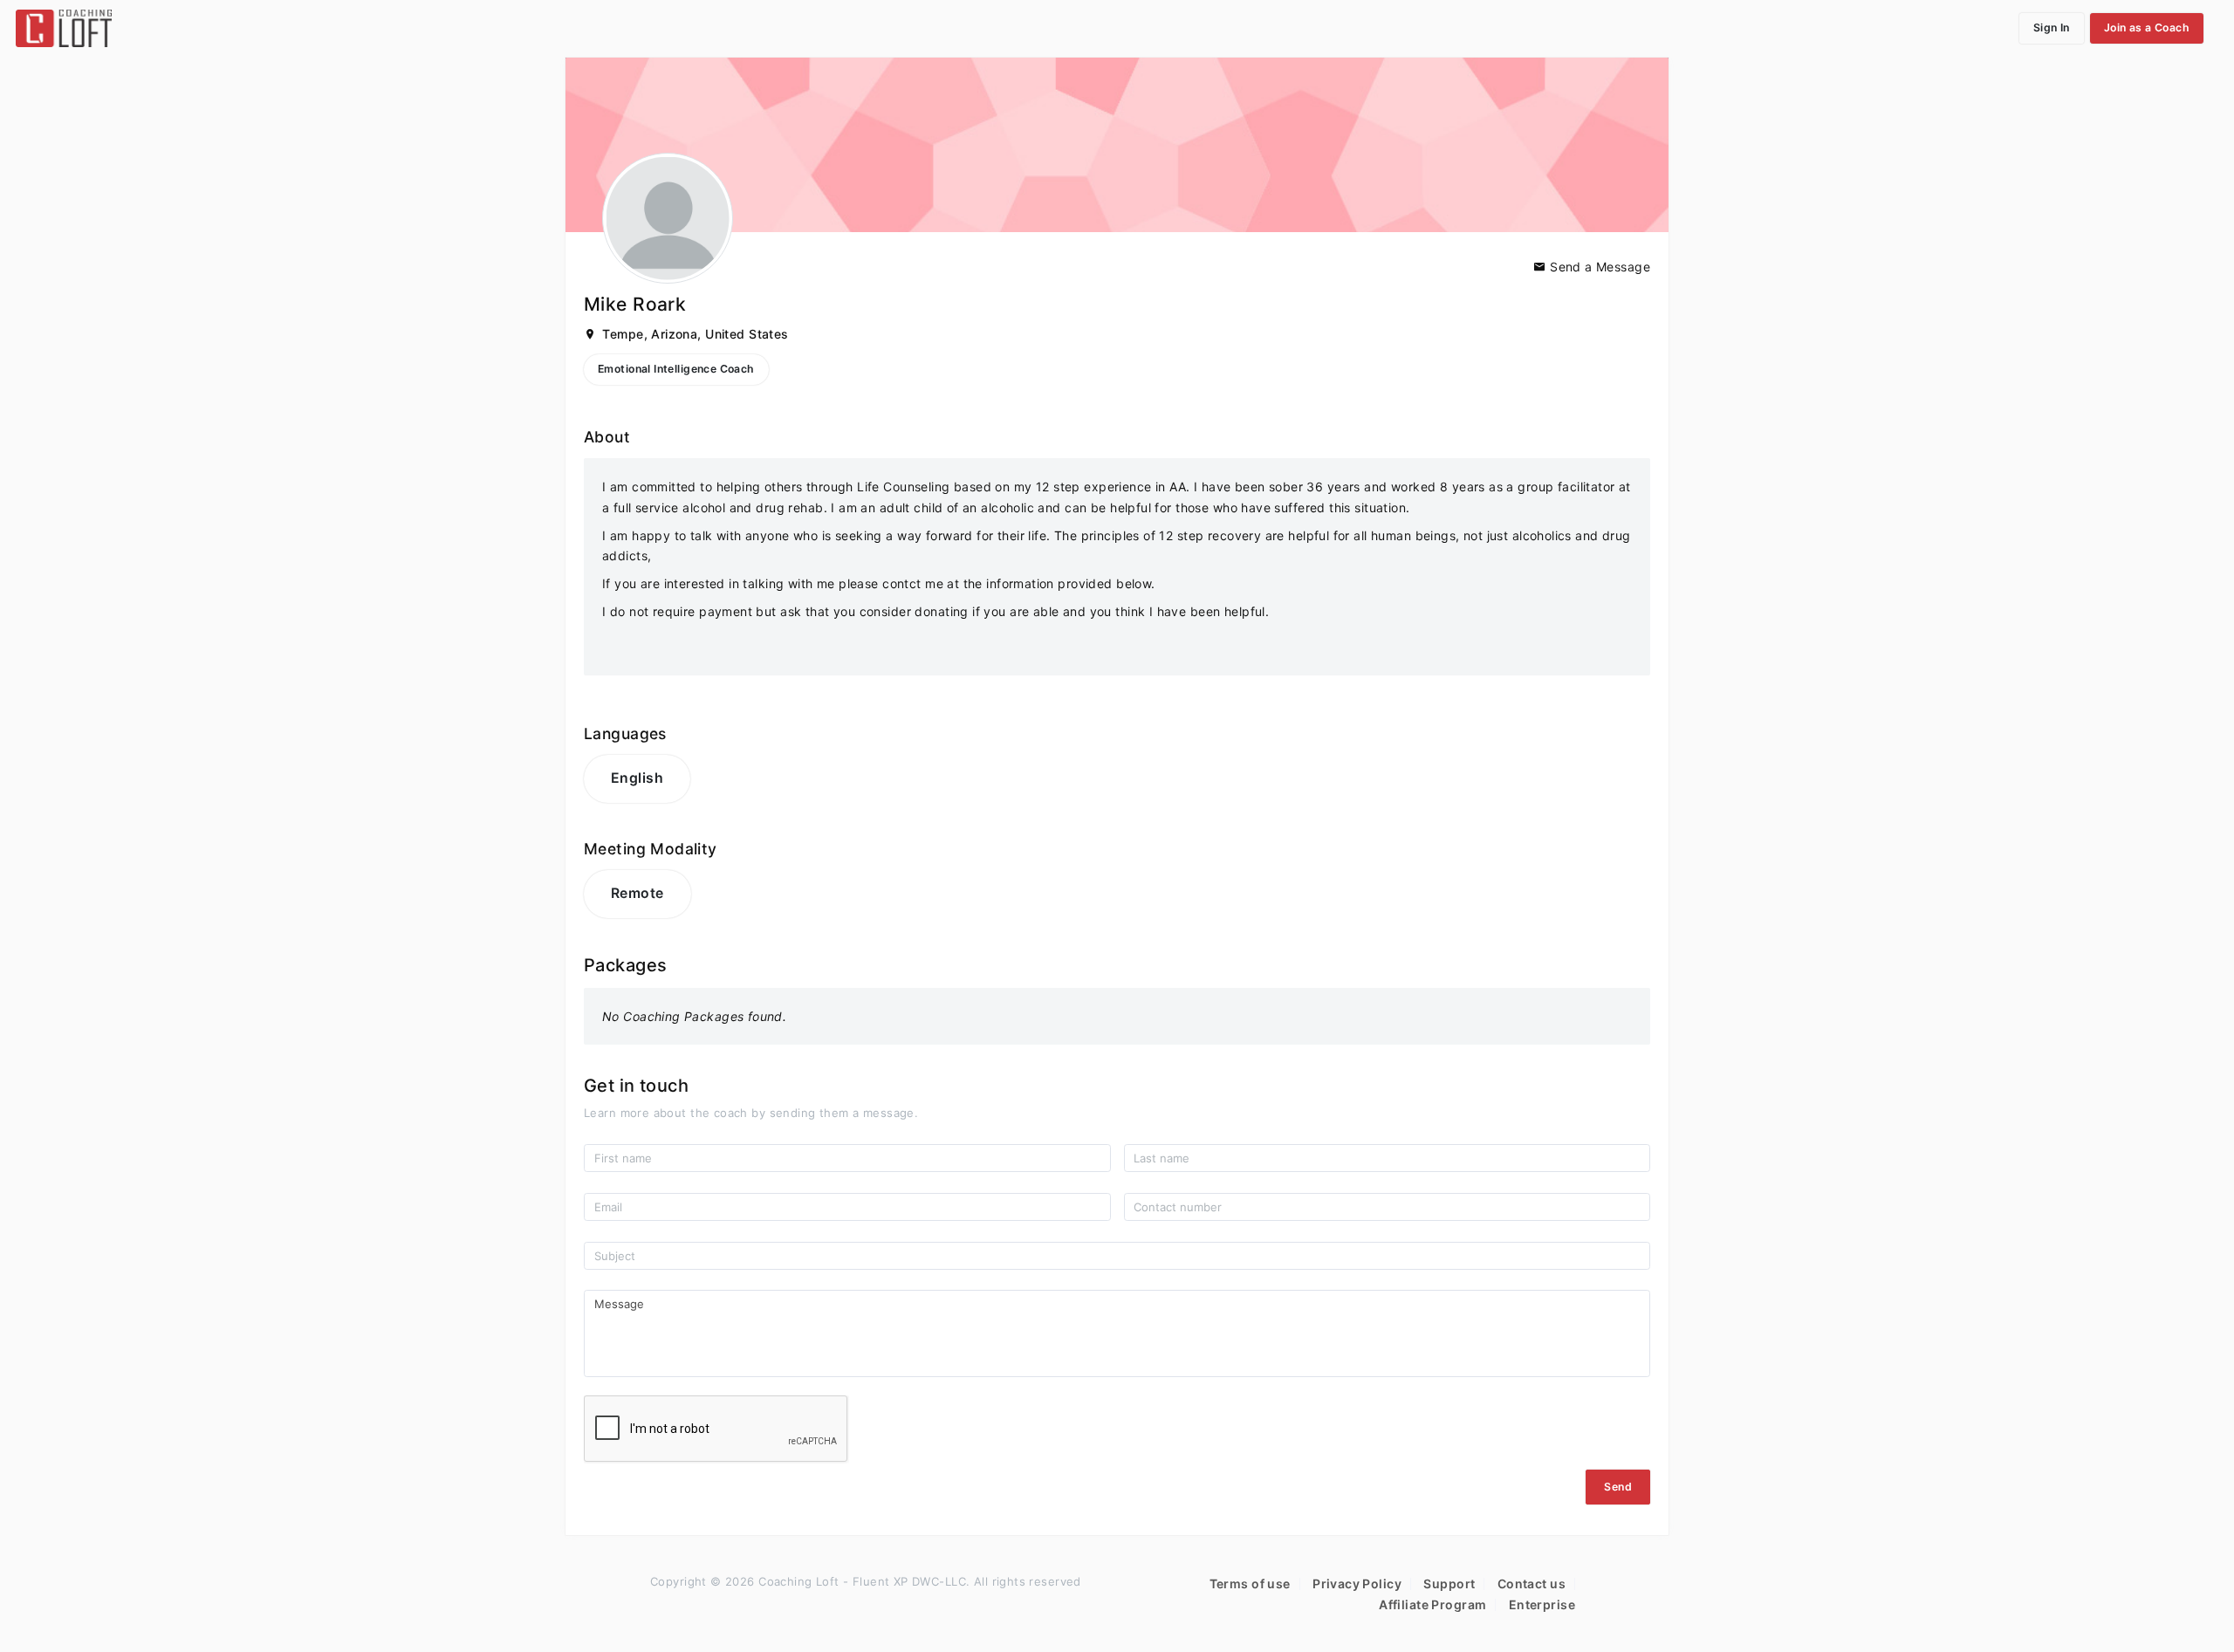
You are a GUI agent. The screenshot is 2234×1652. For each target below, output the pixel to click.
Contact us (1532, 1583)
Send (1618, 1487)
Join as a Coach (2147, 27)
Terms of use (1250, 1583)
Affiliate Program (1432, 1604)
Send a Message (1598, 267)
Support (1449, 1583)
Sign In (2052, 27)
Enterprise (1542, 1604)
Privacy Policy (1357, 1583)
